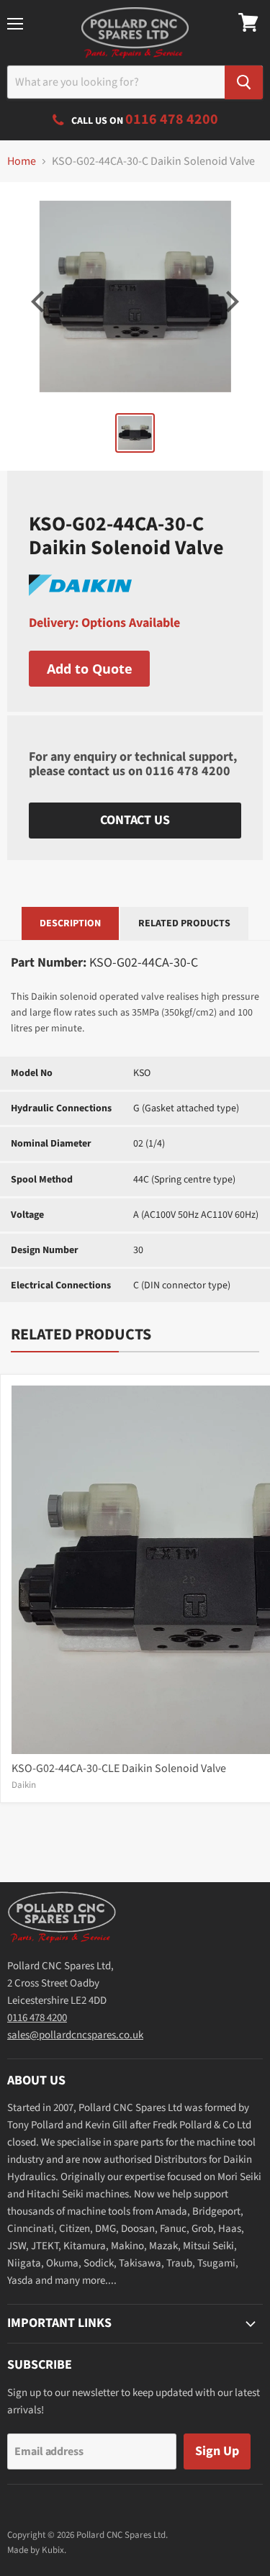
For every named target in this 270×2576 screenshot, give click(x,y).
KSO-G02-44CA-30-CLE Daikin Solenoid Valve (119, 1768)
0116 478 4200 (188, 771)
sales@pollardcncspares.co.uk (75, 2035)
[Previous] (40, 302)
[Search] (244, 82)
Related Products (184, 923)
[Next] (230, 302)
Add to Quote (90, 669)
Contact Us (135, 820)
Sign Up (217, 2451)
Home (22, 161)
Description (70, 923)
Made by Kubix (36, 2550)
